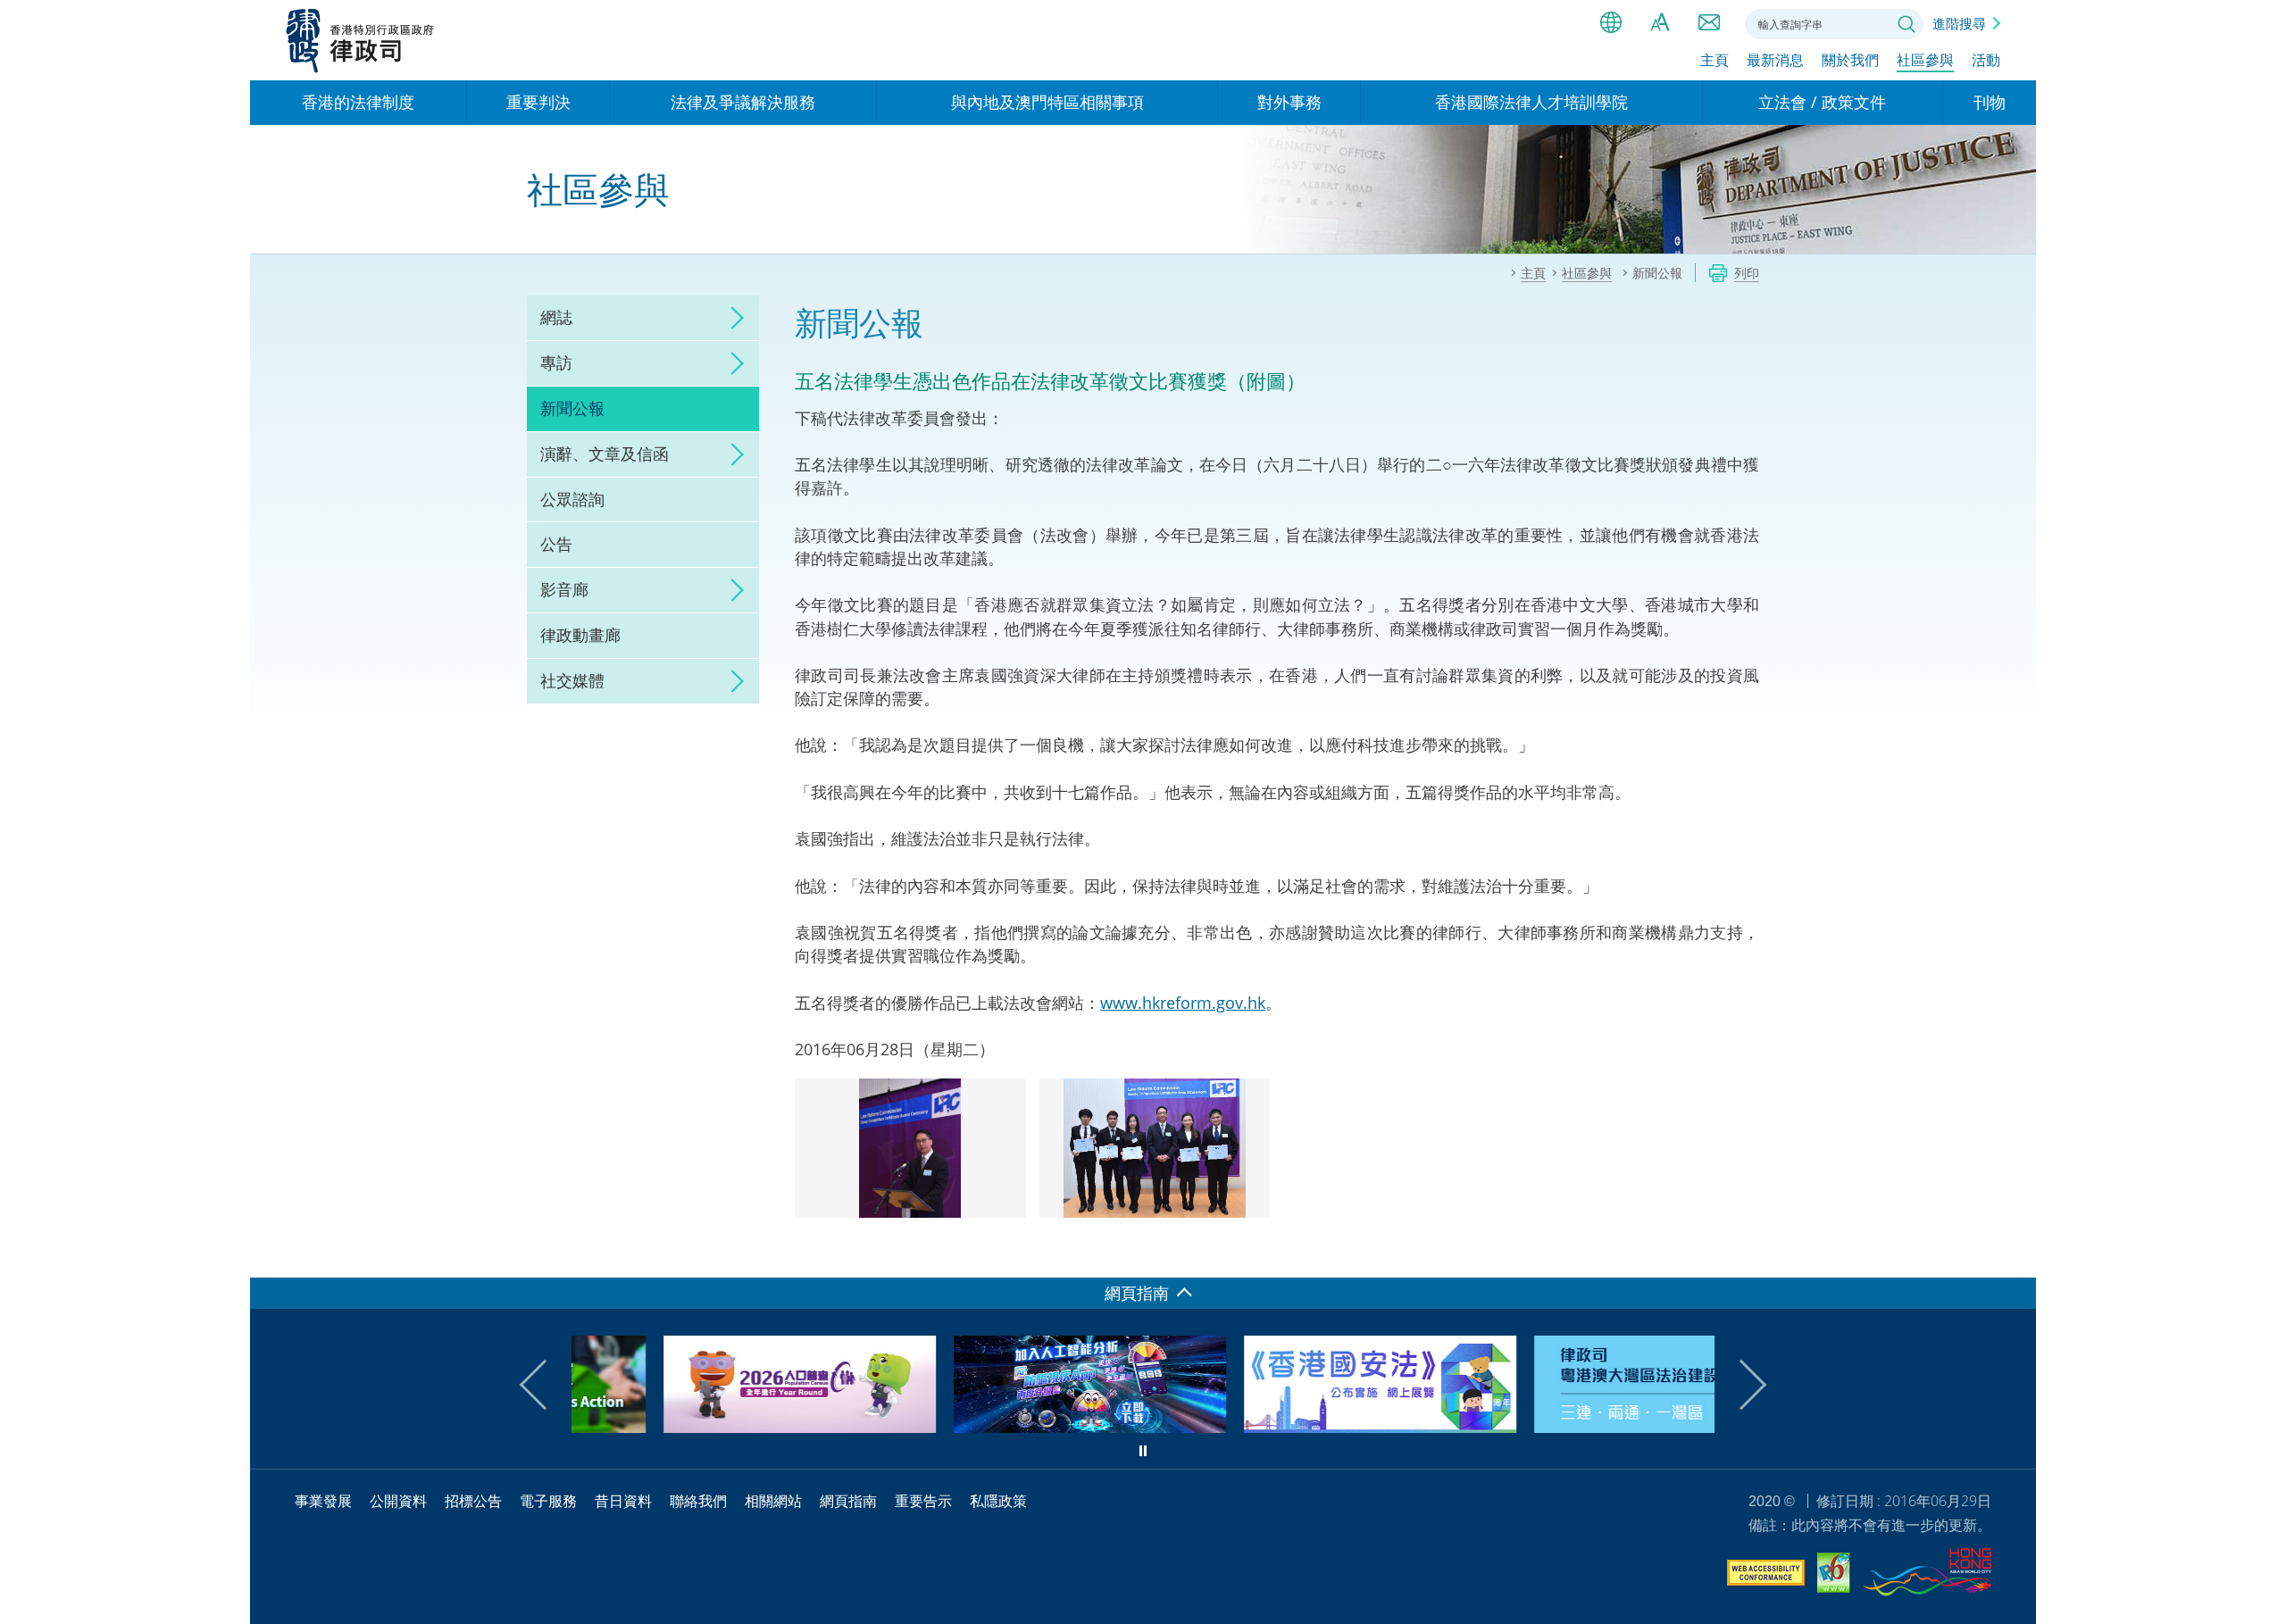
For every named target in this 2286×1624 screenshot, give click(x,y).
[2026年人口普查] (708, 1427)
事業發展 (323, 1501)
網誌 (556, 317)
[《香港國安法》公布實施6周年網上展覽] (1288, 1427)
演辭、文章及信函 (605, 454)
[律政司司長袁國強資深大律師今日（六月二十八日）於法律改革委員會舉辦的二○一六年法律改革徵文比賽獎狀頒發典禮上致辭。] (910, 1149)
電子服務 (548, 1501)
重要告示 (923, 1501)
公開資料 (398, 1501)
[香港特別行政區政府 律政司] (360, 40)
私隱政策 (998, 1501)
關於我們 (1850, 60)
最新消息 (1775, 60)
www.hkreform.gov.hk (1183, 1003)
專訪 (556, 362)
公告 (556, 544)
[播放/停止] (1143, 1451)
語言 (1611, 22)
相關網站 (773, 1501)
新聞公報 (572, 408)
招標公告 (473, 1501)
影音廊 (564, 589)
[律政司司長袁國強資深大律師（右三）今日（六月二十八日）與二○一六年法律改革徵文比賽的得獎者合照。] (1155, 1149)
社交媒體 (572, 680)
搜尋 (1906, 24)
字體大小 (1660, 22)
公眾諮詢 (572, 499)
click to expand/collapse (732, 318)
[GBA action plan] (1578, 1427)
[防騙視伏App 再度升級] (998, 1427)
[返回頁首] (2012, 1253)
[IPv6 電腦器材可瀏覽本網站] (1834, 1575)
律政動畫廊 (580, 635)
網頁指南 (848, 1501)
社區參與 (1925, 60)
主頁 (1714, 60)
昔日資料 (623, 1501)
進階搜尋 (1959, 23)
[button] (545, 1385)
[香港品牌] (1927, 1575)
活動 (1986, 60)
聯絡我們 (1709, 22)
